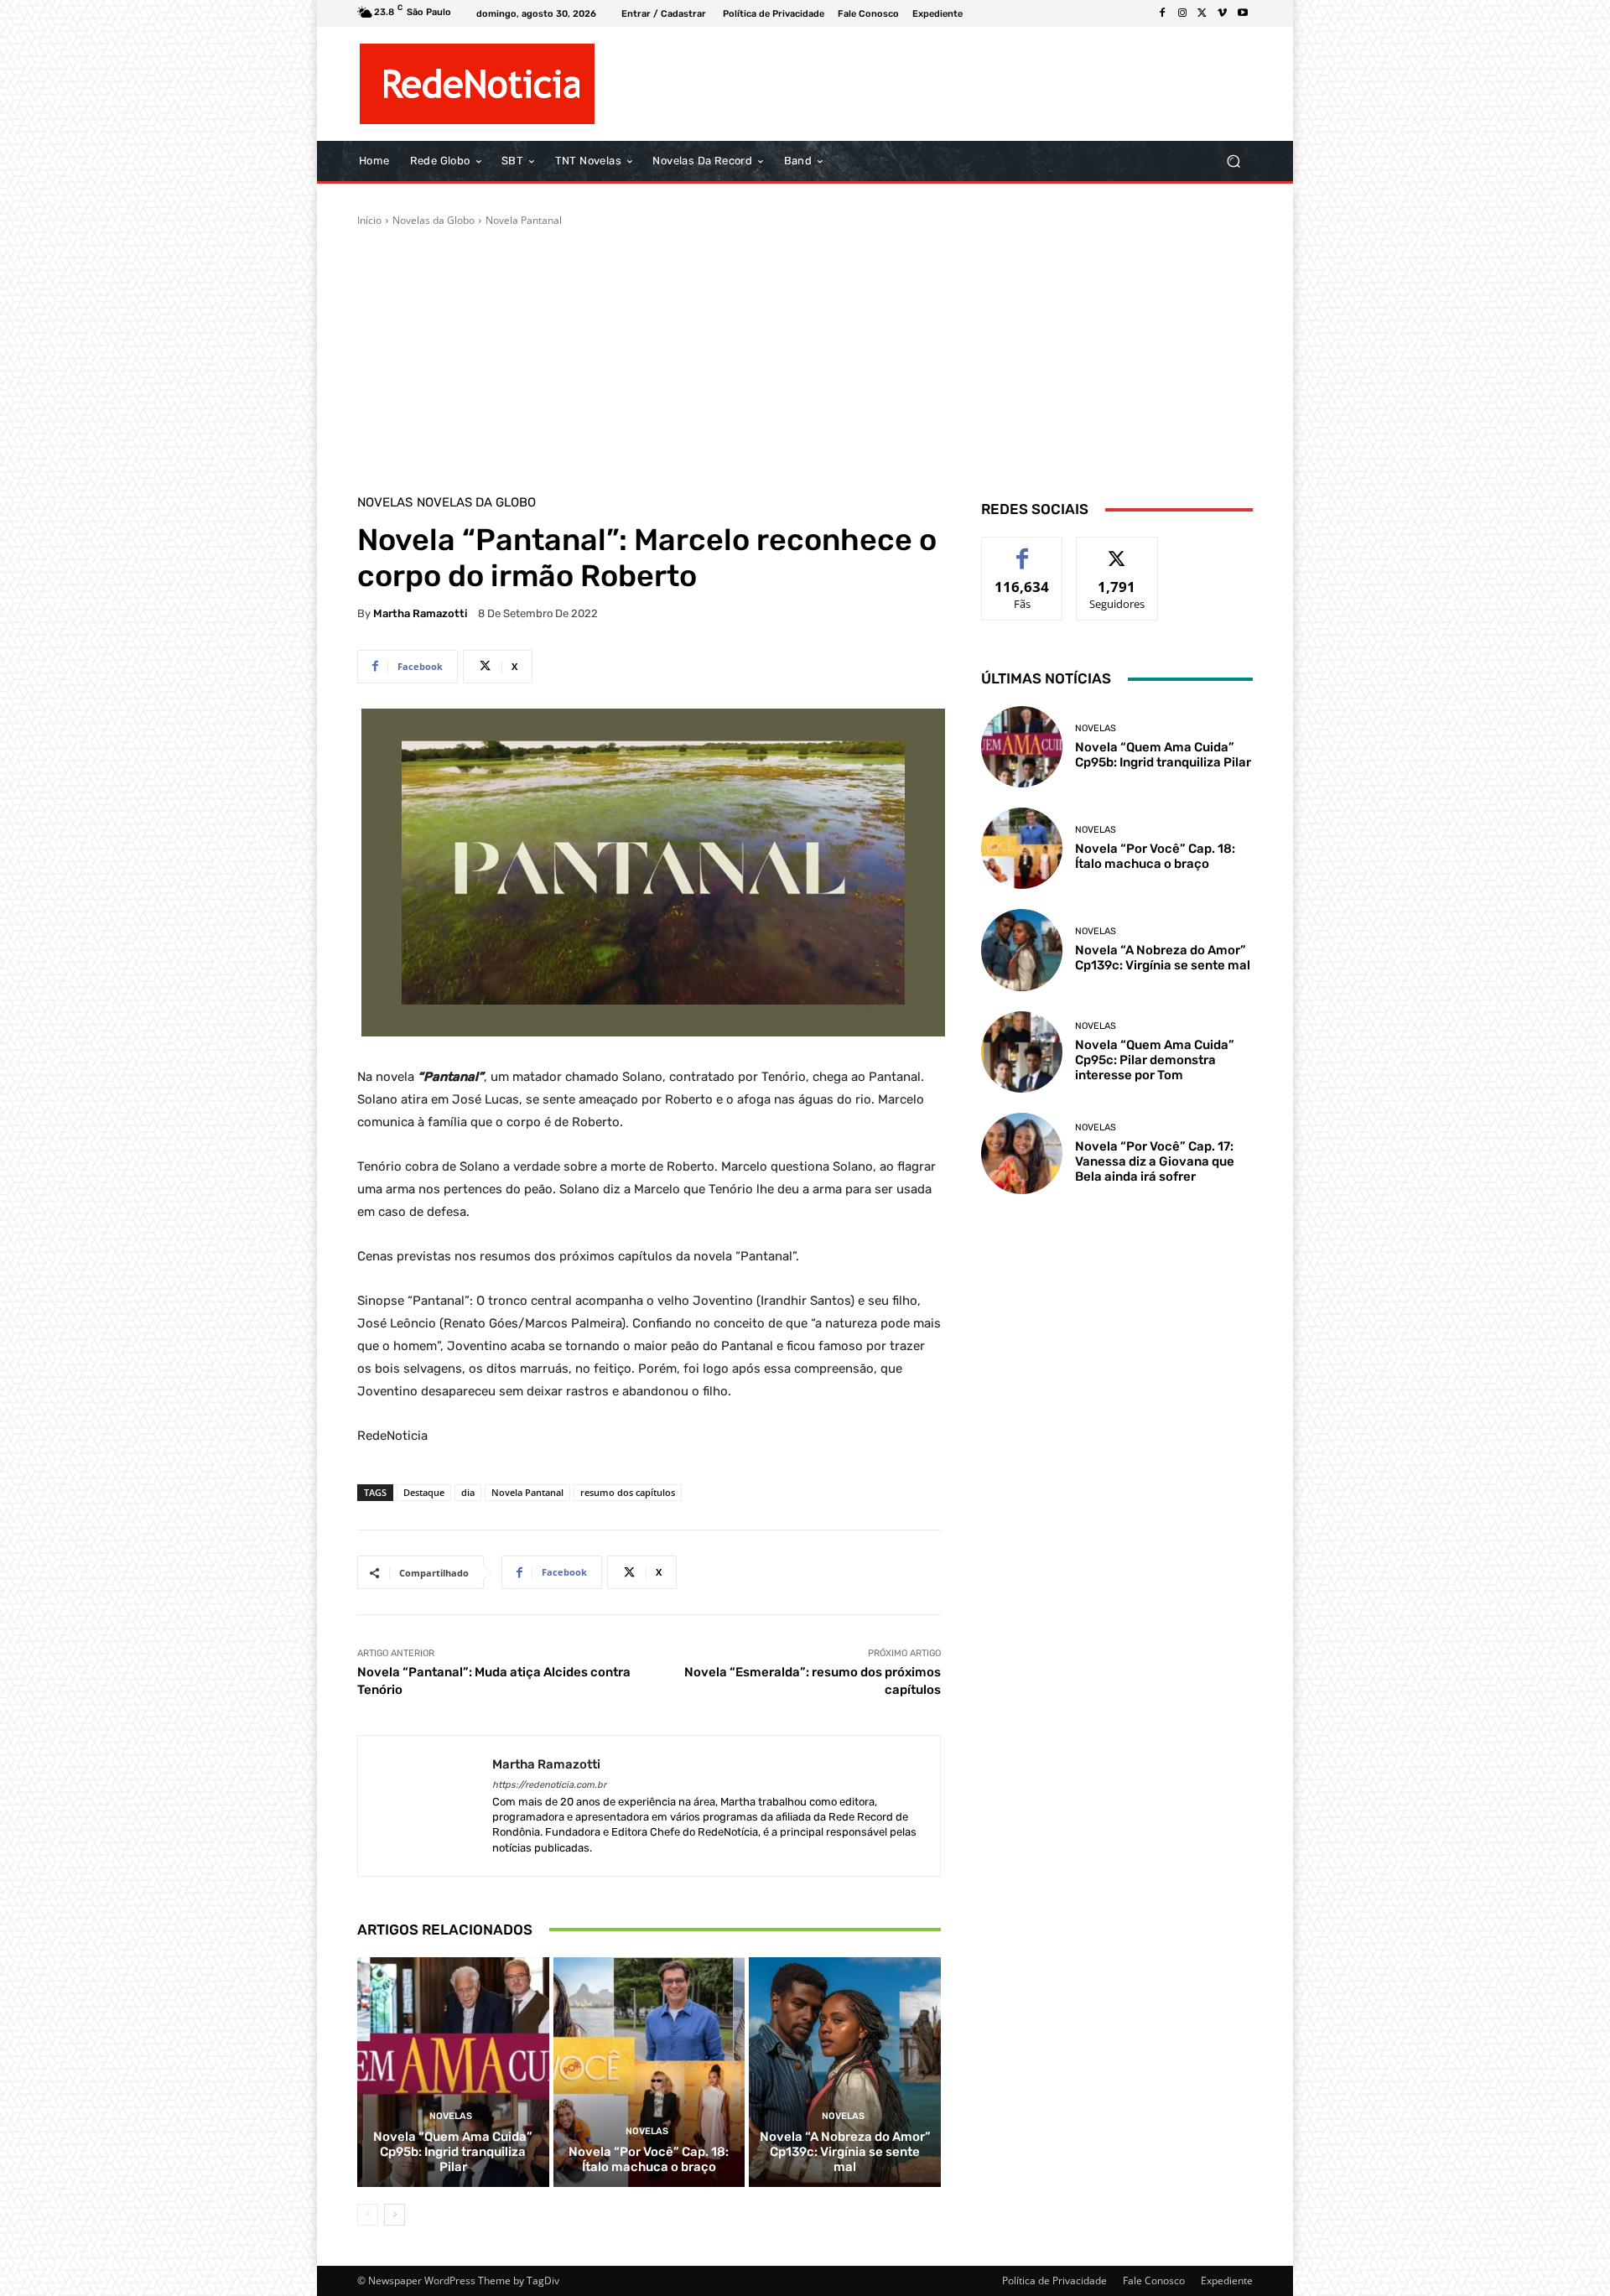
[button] (1233, 161)
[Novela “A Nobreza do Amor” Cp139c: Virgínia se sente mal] (845, 2072)
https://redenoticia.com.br (549, 1785)
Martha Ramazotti (420, 613)
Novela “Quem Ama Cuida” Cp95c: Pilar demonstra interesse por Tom (1155, 1060)
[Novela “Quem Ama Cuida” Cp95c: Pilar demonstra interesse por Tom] (1022, 1052)
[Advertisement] (805, 354)
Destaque (424, 1492)
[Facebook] (1162, 13)
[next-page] (395, 2215)
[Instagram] (1182, 13)
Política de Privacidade (1054, 2280)
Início (369, 220)
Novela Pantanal (524, 220)
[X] (1202, 13)
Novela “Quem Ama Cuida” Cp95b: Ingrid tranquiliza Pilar (453, 2152)
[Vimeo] (1223, 13)
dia (468, 1492)
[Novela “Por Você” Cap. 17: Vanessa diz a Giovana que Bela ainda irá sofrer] (1022, 1153)
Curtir (1023, 550)
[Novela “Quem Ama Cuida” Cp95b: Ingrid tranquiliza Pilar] (453, 2072)
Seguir (1117, 550)
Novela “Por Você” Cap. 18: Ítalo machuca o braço (649, 2159)
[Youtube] (1243, 13)
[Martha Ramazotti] (425, 1806)
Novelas (385, 503)
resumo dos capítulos (628, 1492)
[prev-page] (368, 2215)
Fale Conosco (1154, 2280)
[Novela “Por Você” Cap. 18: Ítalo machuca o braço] (649, 2072)
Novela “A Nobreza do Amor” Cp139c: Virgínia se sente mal (845, 2152)
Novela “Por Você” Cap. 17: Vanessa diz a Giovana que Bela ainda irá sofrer (1155, 1161)
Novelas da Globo (434, 220)
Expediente (1227, 2280)
